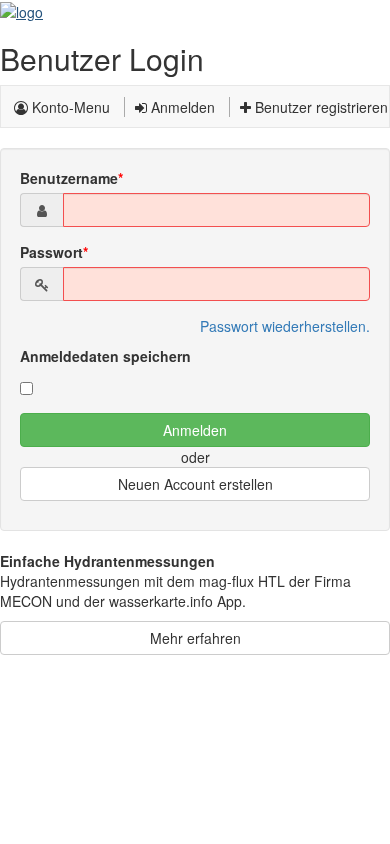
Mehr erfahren (195, 638)
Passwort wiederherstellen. (285, 326)
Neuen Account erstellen (195, 484)
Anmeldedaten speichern (105, 356)
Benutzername (69, 178)
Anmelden (181, 107)
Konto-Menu (69, 107)
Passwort (51, 252)
